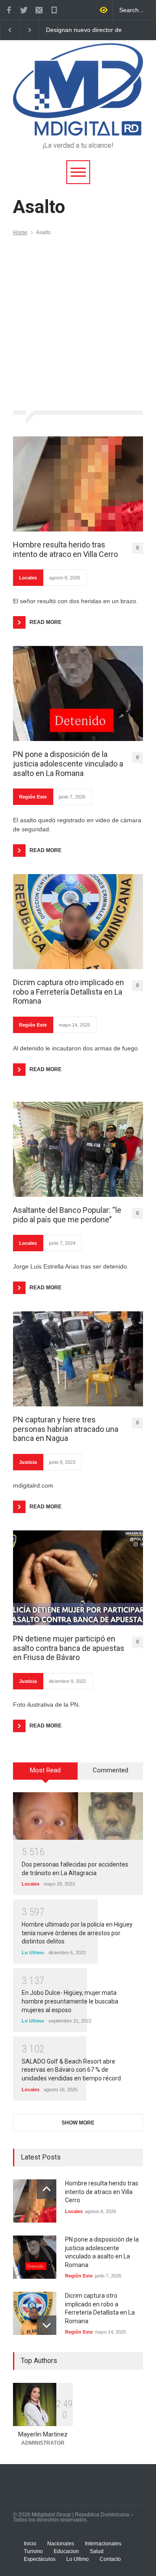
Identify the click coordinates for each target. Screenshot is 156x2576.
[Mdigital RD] (78, 125)
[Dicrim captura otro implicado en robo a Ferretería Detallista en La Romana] (78, 922)
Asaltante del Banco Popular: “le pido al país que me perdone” (67, 1215)
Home (20, 232)
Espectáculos (40, 2559)
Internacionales (103, 2544)
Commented (110, 1770)
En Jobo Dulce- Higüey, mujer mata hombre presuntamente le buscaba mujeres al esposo (70, 2001)
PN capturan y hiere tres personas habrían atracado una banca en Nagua (66, 1429)
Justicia (28, 1462)
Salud (97, 2551)
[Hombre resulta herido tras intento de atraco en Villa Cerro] (78, 484)
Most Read (45, 1770)
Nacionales (61, 2544)
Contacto (110, 2559)
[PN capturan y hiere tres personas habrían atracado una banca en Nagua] (78, 1359)
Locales (28, 578)
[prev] (47, 2189)
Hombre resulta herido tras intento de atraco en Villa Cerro (65, 549)
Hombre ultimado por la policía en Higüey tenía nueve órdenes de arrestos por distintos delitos (77, 1933)
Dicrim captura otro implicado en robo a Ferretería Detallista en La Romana (68, 992)
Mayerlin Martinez (43, 2434)
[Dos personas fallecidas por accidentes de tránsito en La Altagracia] (78, 1816)
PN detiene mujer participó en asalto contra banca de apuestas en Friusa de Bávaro (69, 1648)
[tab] (45, 1774)
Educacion (66, 2551)
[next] (47, 2325)
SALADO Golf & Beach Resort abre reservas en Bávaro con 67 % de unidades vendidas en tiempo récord (71, 2070)
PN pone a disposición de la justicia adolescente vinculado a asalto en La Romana (68, 763)
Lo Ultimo (33, 1953)
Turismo (33, 2551)
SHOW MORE (78, 2123)
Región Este (33, 797)
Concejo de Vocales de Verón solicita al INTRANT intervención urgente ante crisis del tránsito (81, 30)
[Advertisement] (78, 318)
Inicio (30, 2544)
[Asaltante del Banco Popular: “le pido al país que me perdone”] (78, 1149)
